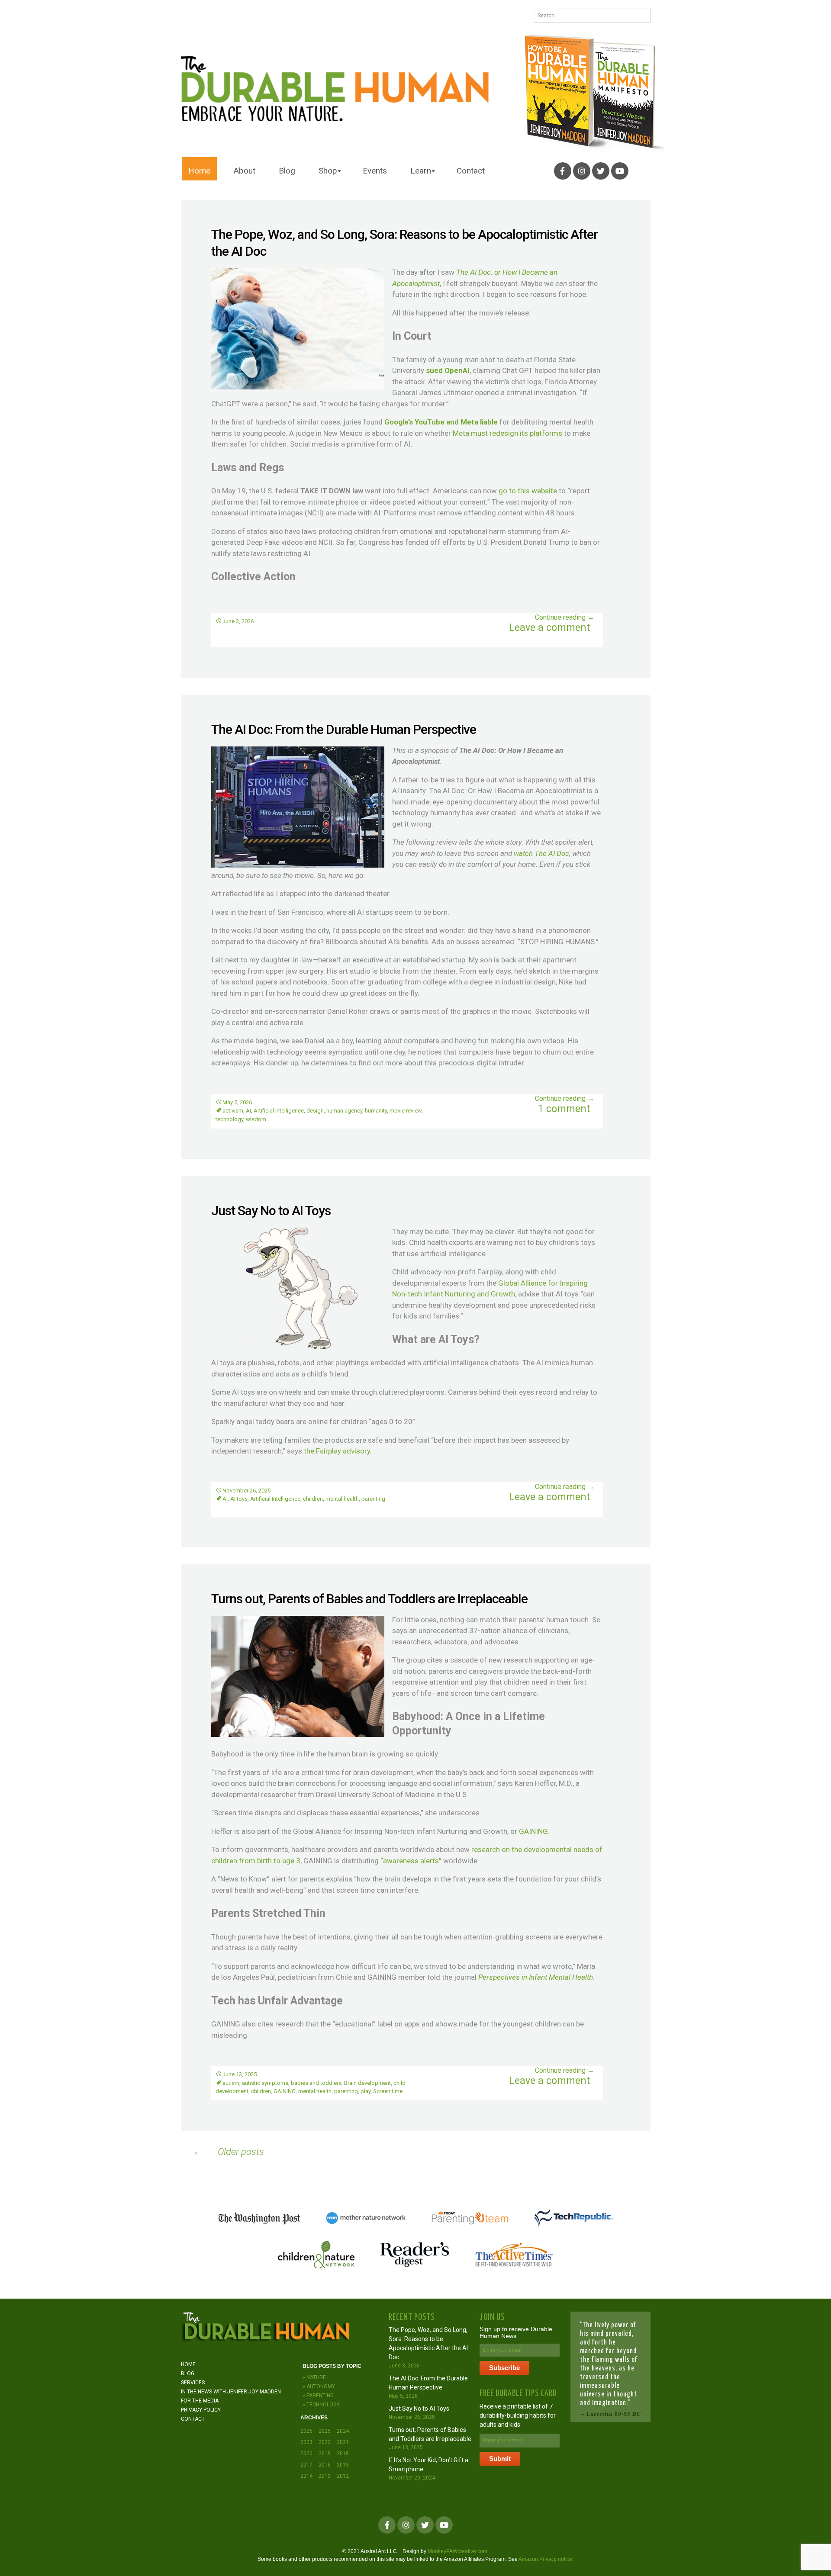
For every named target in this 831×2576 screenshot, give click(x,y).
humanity (376, 1111)
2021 (343, 2442)
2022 (325, 2442)
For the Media (200, 2401)
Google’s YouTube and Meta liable (441, 422)
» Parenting (318, 2396)
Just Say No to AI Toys (271, 1211)
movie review (406, 1111)
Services (193, 2383)
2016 (325, 2465)
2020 (306, 2454)
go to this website (528, 491)
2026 (306, 2431)
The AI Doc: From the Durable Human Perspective (344, 729)
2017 (306, 2465)
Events (375, 171)
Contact (471, 171)
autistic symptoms (265, 2083)
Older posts (228, 2151)
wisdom (256, 1119)
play (366, 2091)
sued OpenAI (448, 370)
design (315, 1111)
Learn (421, 171)
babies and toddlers (316, 2083)
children (313, 1499)
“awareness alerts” (411, 1861)
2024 (343, 2431)
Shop (328, 171)
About (245, 171)
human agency (344, 1111)
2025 (325, 2431)
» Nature (314, 2377)
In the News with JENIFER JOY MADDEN (231, 2392)
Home (199, 171)
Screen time (388, 2091)
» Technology (321, 2405)
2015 (343, 2465)
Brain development (367, 2083)
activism (233, 1111)
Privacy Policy (201, 2410)
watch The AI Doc (541, 853)
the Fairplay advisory (337, 1451)
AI (248, 1111)
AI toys (239, 1499)
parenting (373, 1499)
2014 (306, 2476)
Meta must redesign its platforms (507, 433)
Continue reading (565, 617)
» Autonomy (319, 2386)
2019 (325, 2454)
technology (229, 1119)
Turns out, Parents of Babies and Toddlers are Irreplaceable (369, 1599)
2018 (343, 2454)
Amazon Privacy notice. (546, 2559)
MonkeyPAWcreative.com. (458, 2551)
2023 (306, 2442)
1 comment (564, 1109)
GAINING (533, 1831)
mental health (342, 1499)
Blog (287, 171)
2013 (325, 2476)
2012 (343, 2476)
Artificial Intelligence (279, 1111)
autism (231, 2083)
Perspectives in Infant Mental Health (536, 1977)
